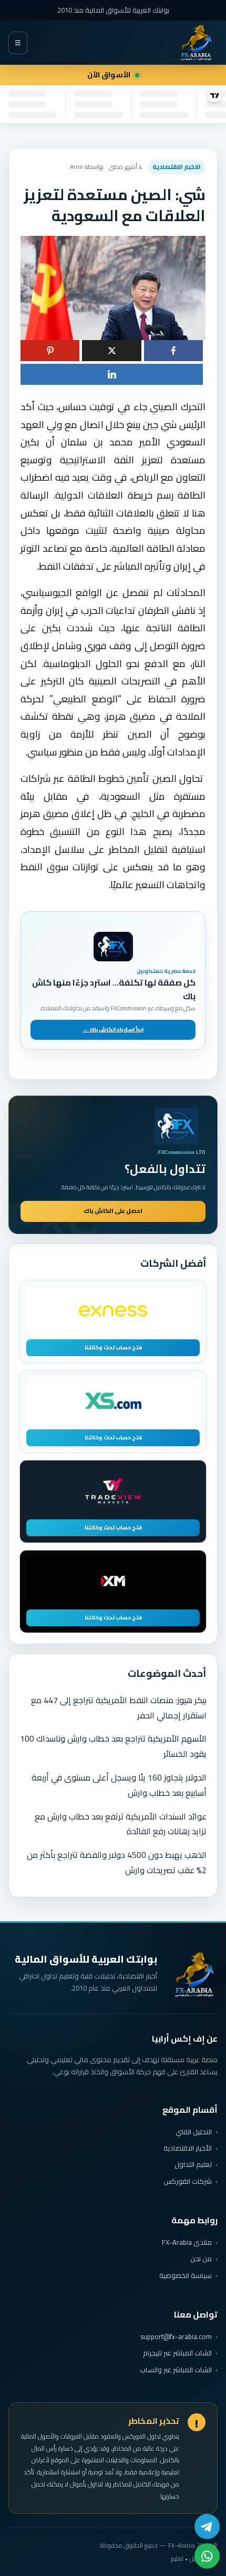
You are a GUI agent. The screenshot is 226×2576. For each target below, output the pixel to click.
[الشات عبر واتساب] (207, 2556)
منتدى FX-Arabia (187, 2242)
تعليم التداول (193, 2164)
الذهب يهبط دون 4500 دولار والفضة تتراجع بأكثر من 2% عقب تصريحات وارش (117, 1862)
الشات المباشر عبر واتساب (176, 2370)
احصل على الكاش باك (113, 1211)
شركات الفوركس (188, 2181)
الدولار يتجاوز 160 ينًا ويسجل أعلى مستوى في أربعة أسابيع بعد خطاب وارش (119, 1785)
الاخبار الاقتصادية (177, 167)
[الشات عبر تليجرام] (207, 2527)
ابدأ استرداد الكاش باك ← (113, 1030)
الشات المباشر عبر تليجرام (177, 2353)
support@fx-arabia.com (176, 2337)
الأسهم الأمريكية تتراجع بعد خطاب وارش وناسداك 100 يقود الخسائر (113, 1746)
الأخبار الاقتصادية (188, 2148)
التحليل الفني (194, 2132)
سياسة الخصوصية (186, 2275)
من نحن (201, 2259)
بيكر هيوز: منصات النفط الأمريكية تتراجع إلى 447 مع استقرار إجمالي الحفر (119, 1708)
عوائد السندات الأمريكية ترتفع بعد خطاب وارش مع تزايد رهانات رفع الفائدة (121, 1824)
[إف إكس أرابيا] (196, 43)
